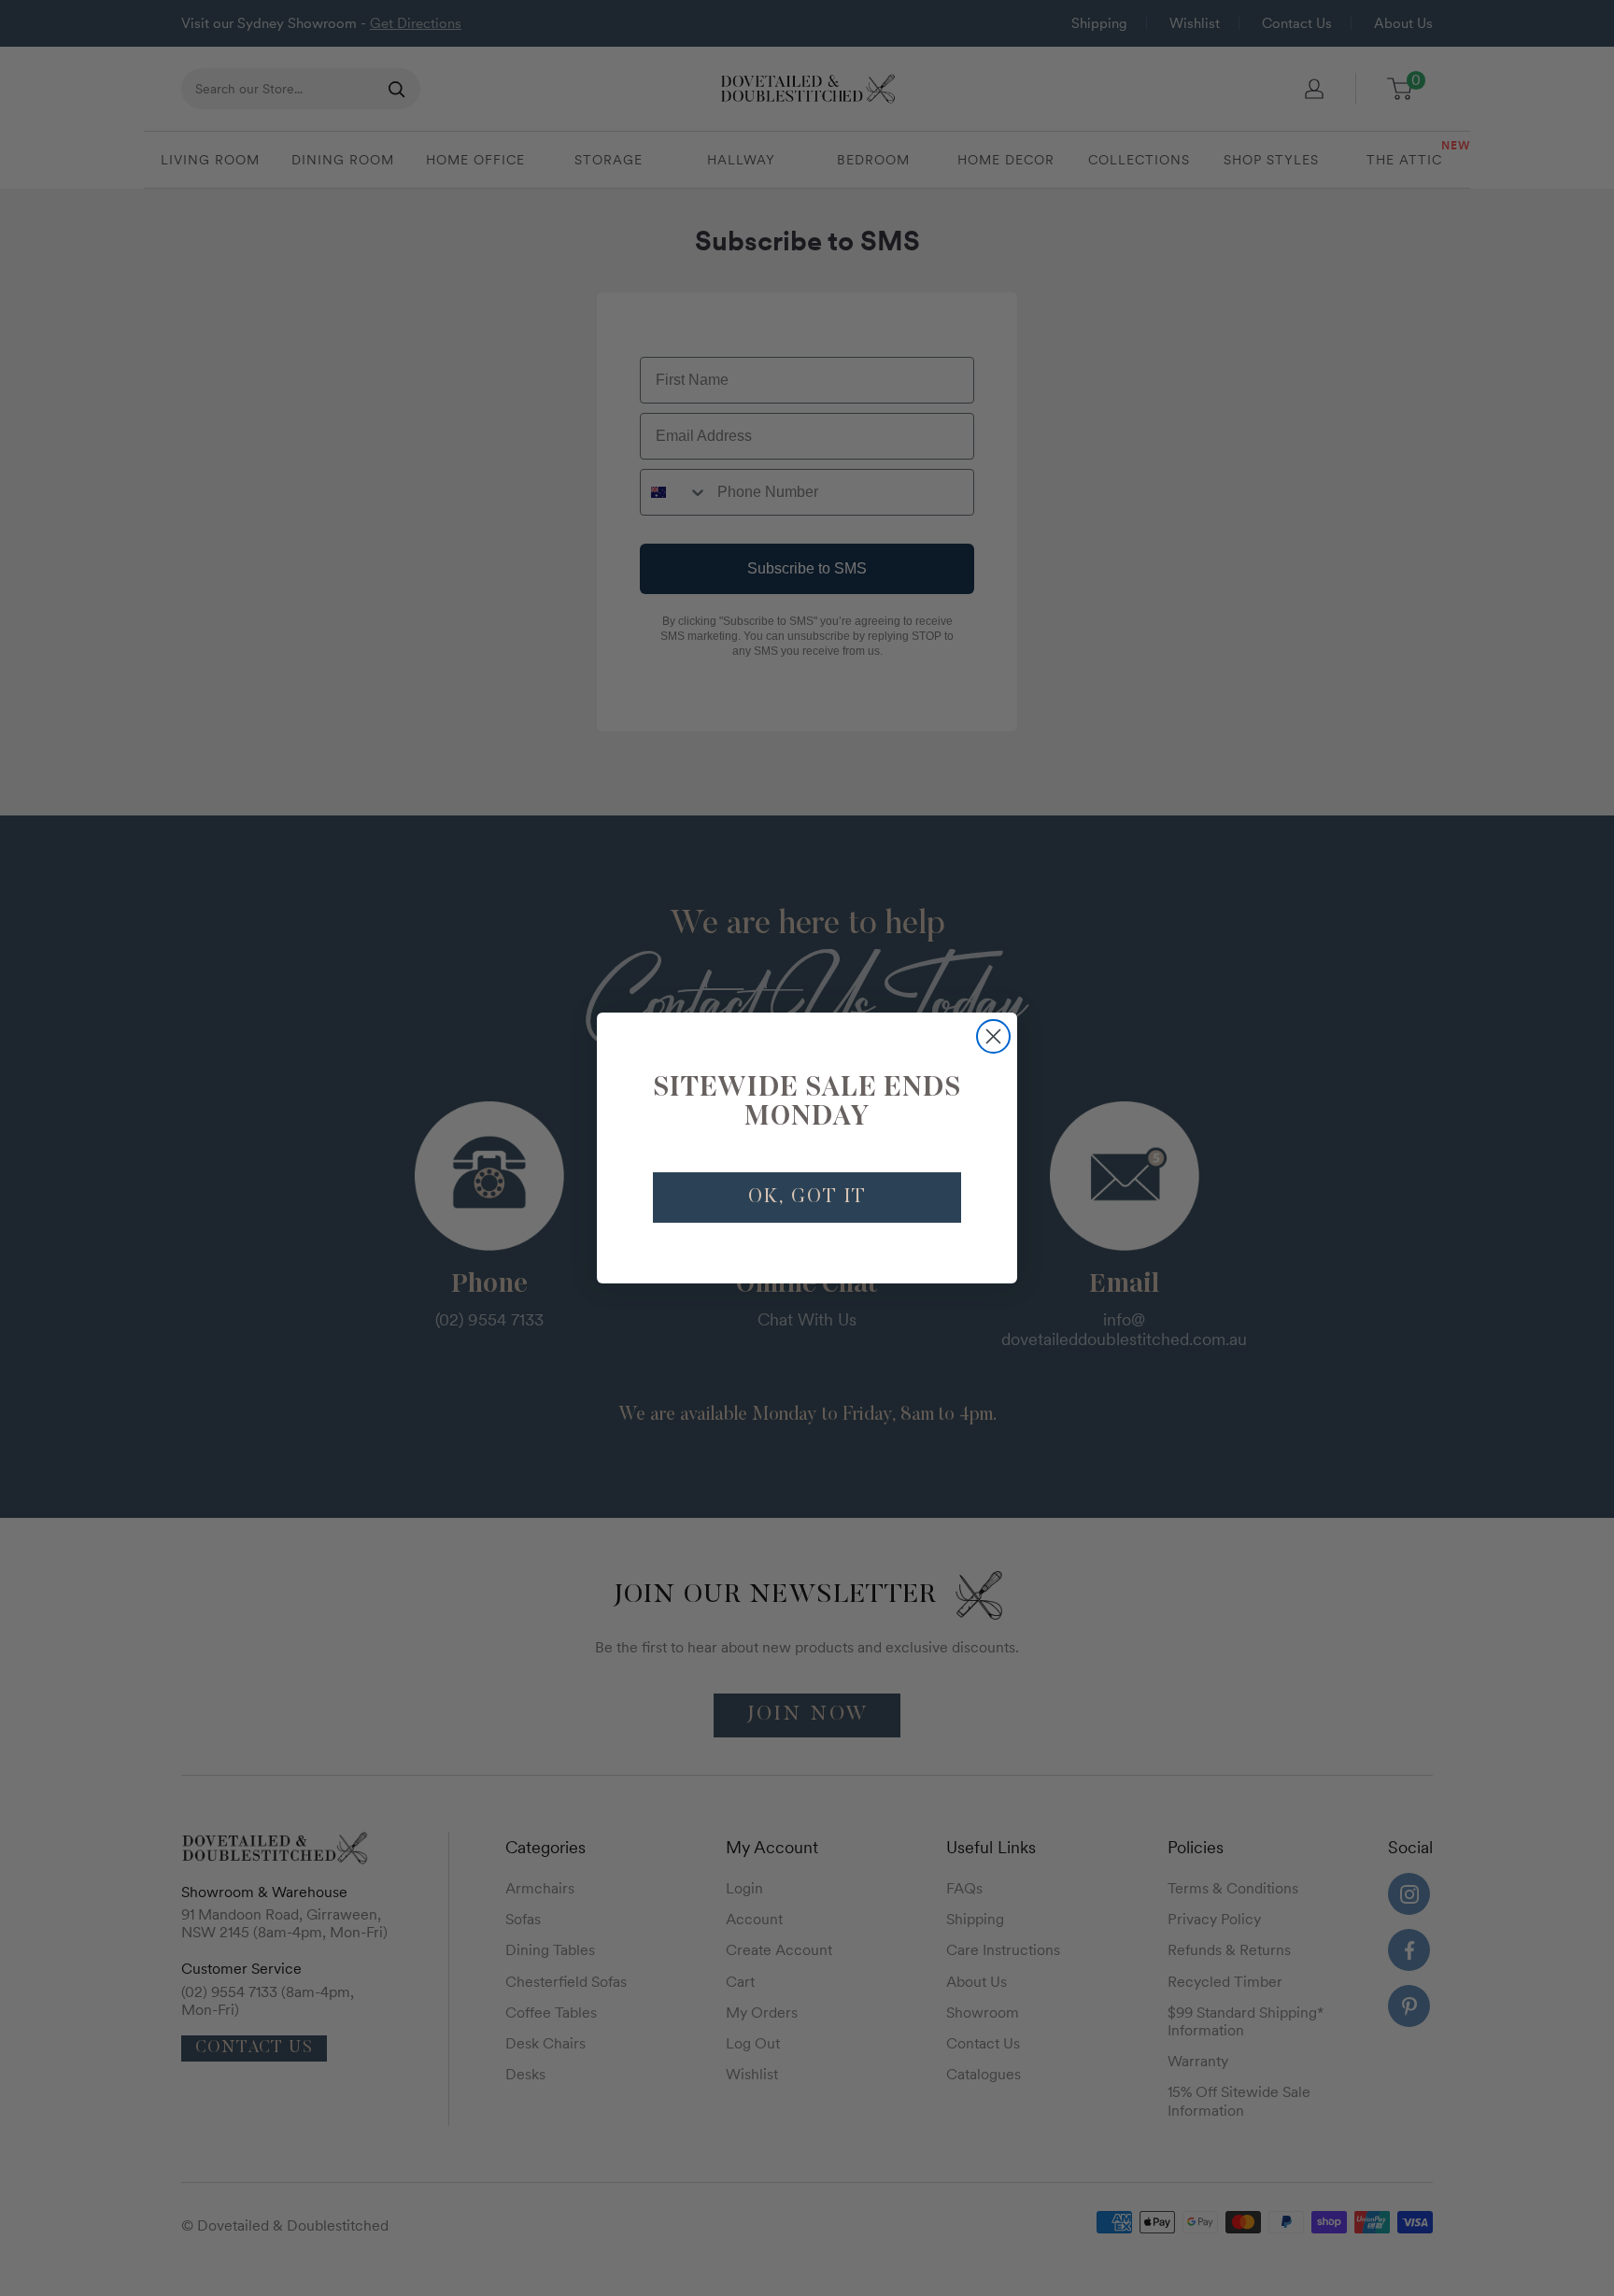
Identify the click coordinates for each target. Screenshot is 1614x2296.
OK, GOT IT (807, 1198)
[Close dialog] (993, 1036)
